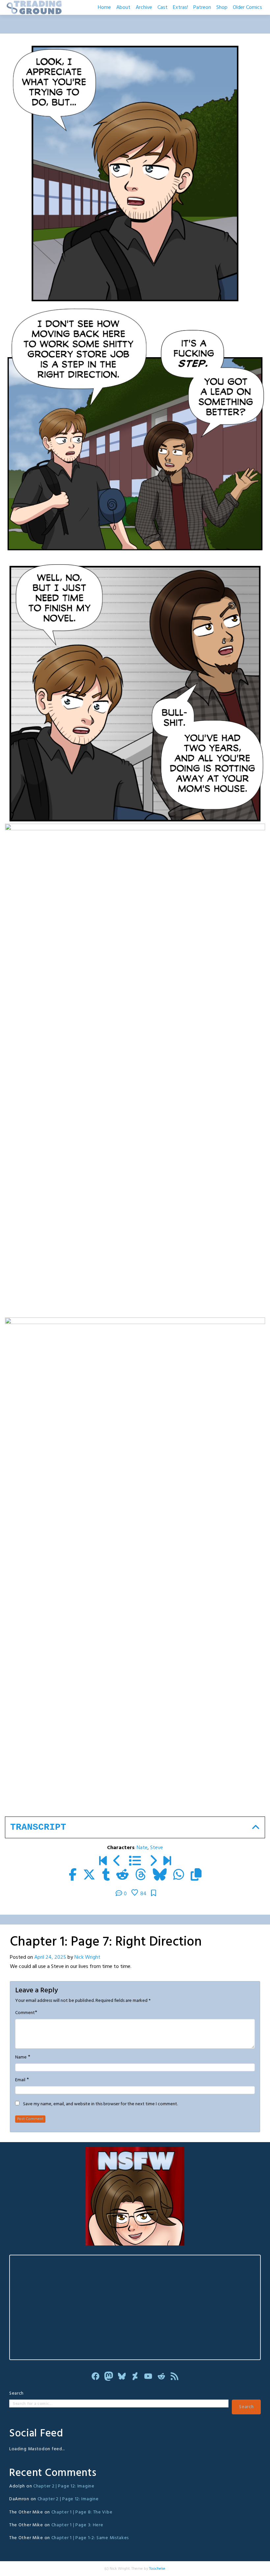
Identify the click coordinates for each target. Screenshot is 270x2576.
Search (16, 2393)
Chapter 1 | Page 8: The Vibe (82, 2512)
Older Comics (247, 8)
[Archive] (135, 1862)
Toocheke (157, 2569)
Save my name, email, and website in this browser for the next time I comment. (100, 2104)
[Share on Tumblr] (106, 1876)
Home (104, 8)
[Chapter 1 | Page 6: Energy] (117, 1862)
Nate (142, 1848)
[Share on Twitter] (89, 1876)
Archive (144, 8)
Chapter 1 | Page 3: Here (77, 2525)
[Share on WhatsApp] (179, 1876)
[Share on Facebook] (73, 1876)
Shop (222, 8)
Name (21, 2058)
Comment (25, 2013)
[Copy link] (196, 1876)
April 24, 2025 (50, 1957)
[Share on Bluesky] (160, 1876)
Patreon (202, 8)
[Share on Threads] (141, 1876)
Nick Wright (87, 1957)
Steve (157, 1848)
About (123, 8)
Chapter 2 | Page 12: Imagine (64, 2486)
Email (20, 2080)
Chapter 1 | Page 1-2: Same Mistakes (90, 2538)
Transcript (38, 1827)
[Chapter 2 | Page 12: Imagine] (167, 1862)
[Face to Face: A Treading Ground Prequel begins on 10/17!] (103, 1862)
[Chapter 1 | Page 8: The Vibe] (153, 1862)
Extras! (180, 8)
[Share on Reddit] (122, 1876)
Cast (162, 8)
